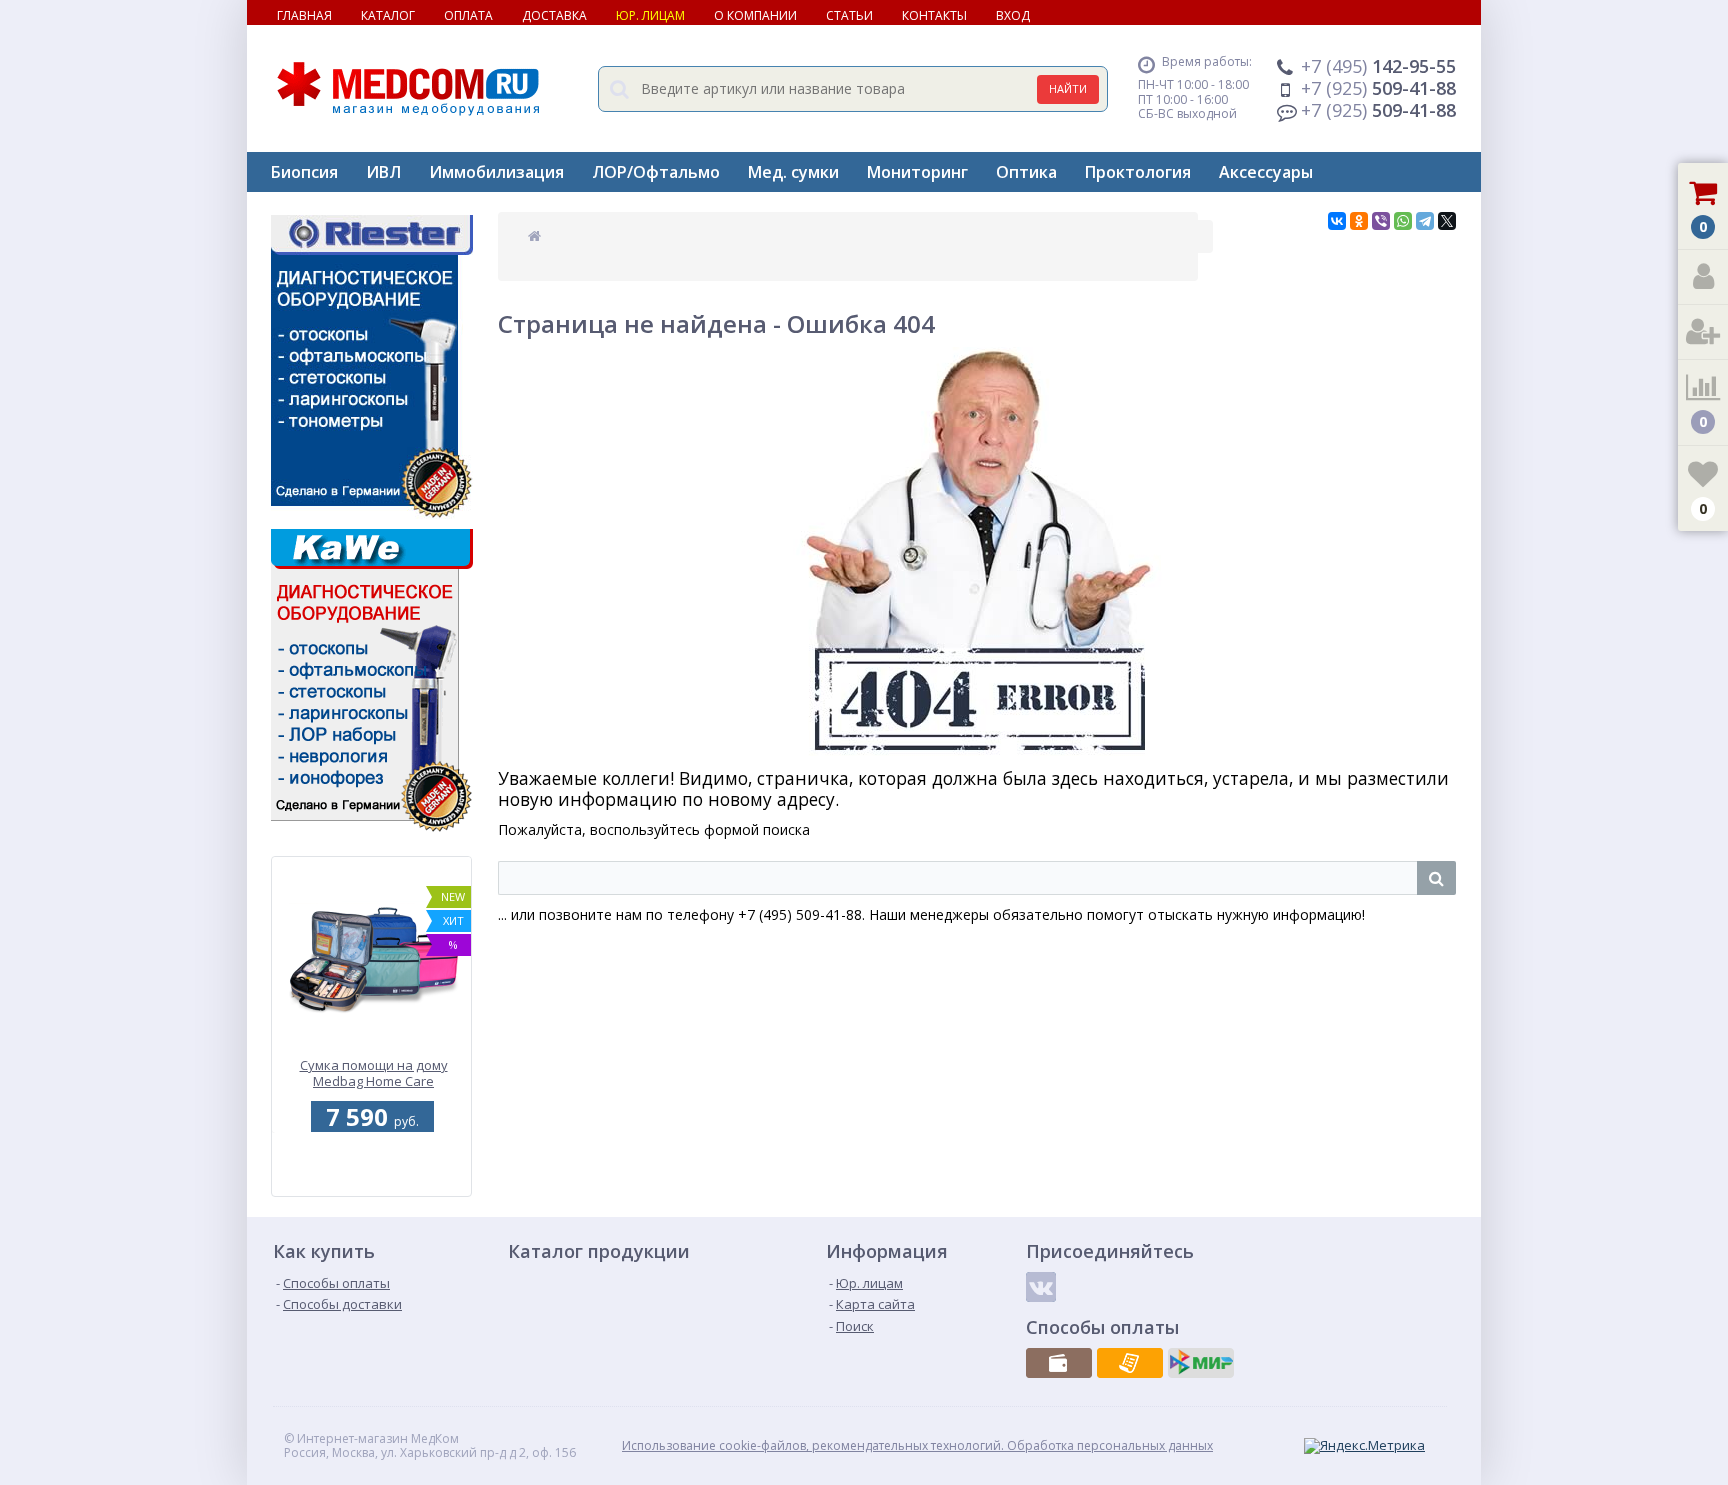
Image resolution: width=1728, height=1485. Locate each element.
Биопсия (304, 172)
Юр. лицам (650, 15)
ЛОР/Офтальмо (656, 172)
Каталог (388, 15)
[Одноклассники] (1359, 221)
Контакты (934, 15)
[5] (369, 1185)
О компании (755, 15)
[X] (1447, 221)
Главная (304, 15)
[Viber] (1381, 221)
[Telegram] (1425, 221)
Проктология (1138, 172)
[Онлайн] (1201, 1363)
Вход (1013, 15)
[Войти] (1703, 277)
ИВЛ (383, 172)
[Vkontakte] (1041, 1287)
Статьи (849, 15)
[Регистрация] (1703, 332)
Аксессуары (1266, 172)
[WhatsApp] (1403, 221)
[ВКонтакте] (1337, 221)
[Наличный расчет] (1059, 1363)
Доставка (554, 15)
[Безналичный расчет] (1130, 1363)
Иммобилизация (496, 172)
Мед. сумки (793, 172)
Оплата (468, 15)
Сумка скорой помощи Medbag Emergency (374, 1074)
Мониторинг (917, 172)
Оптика (1026, 172)
